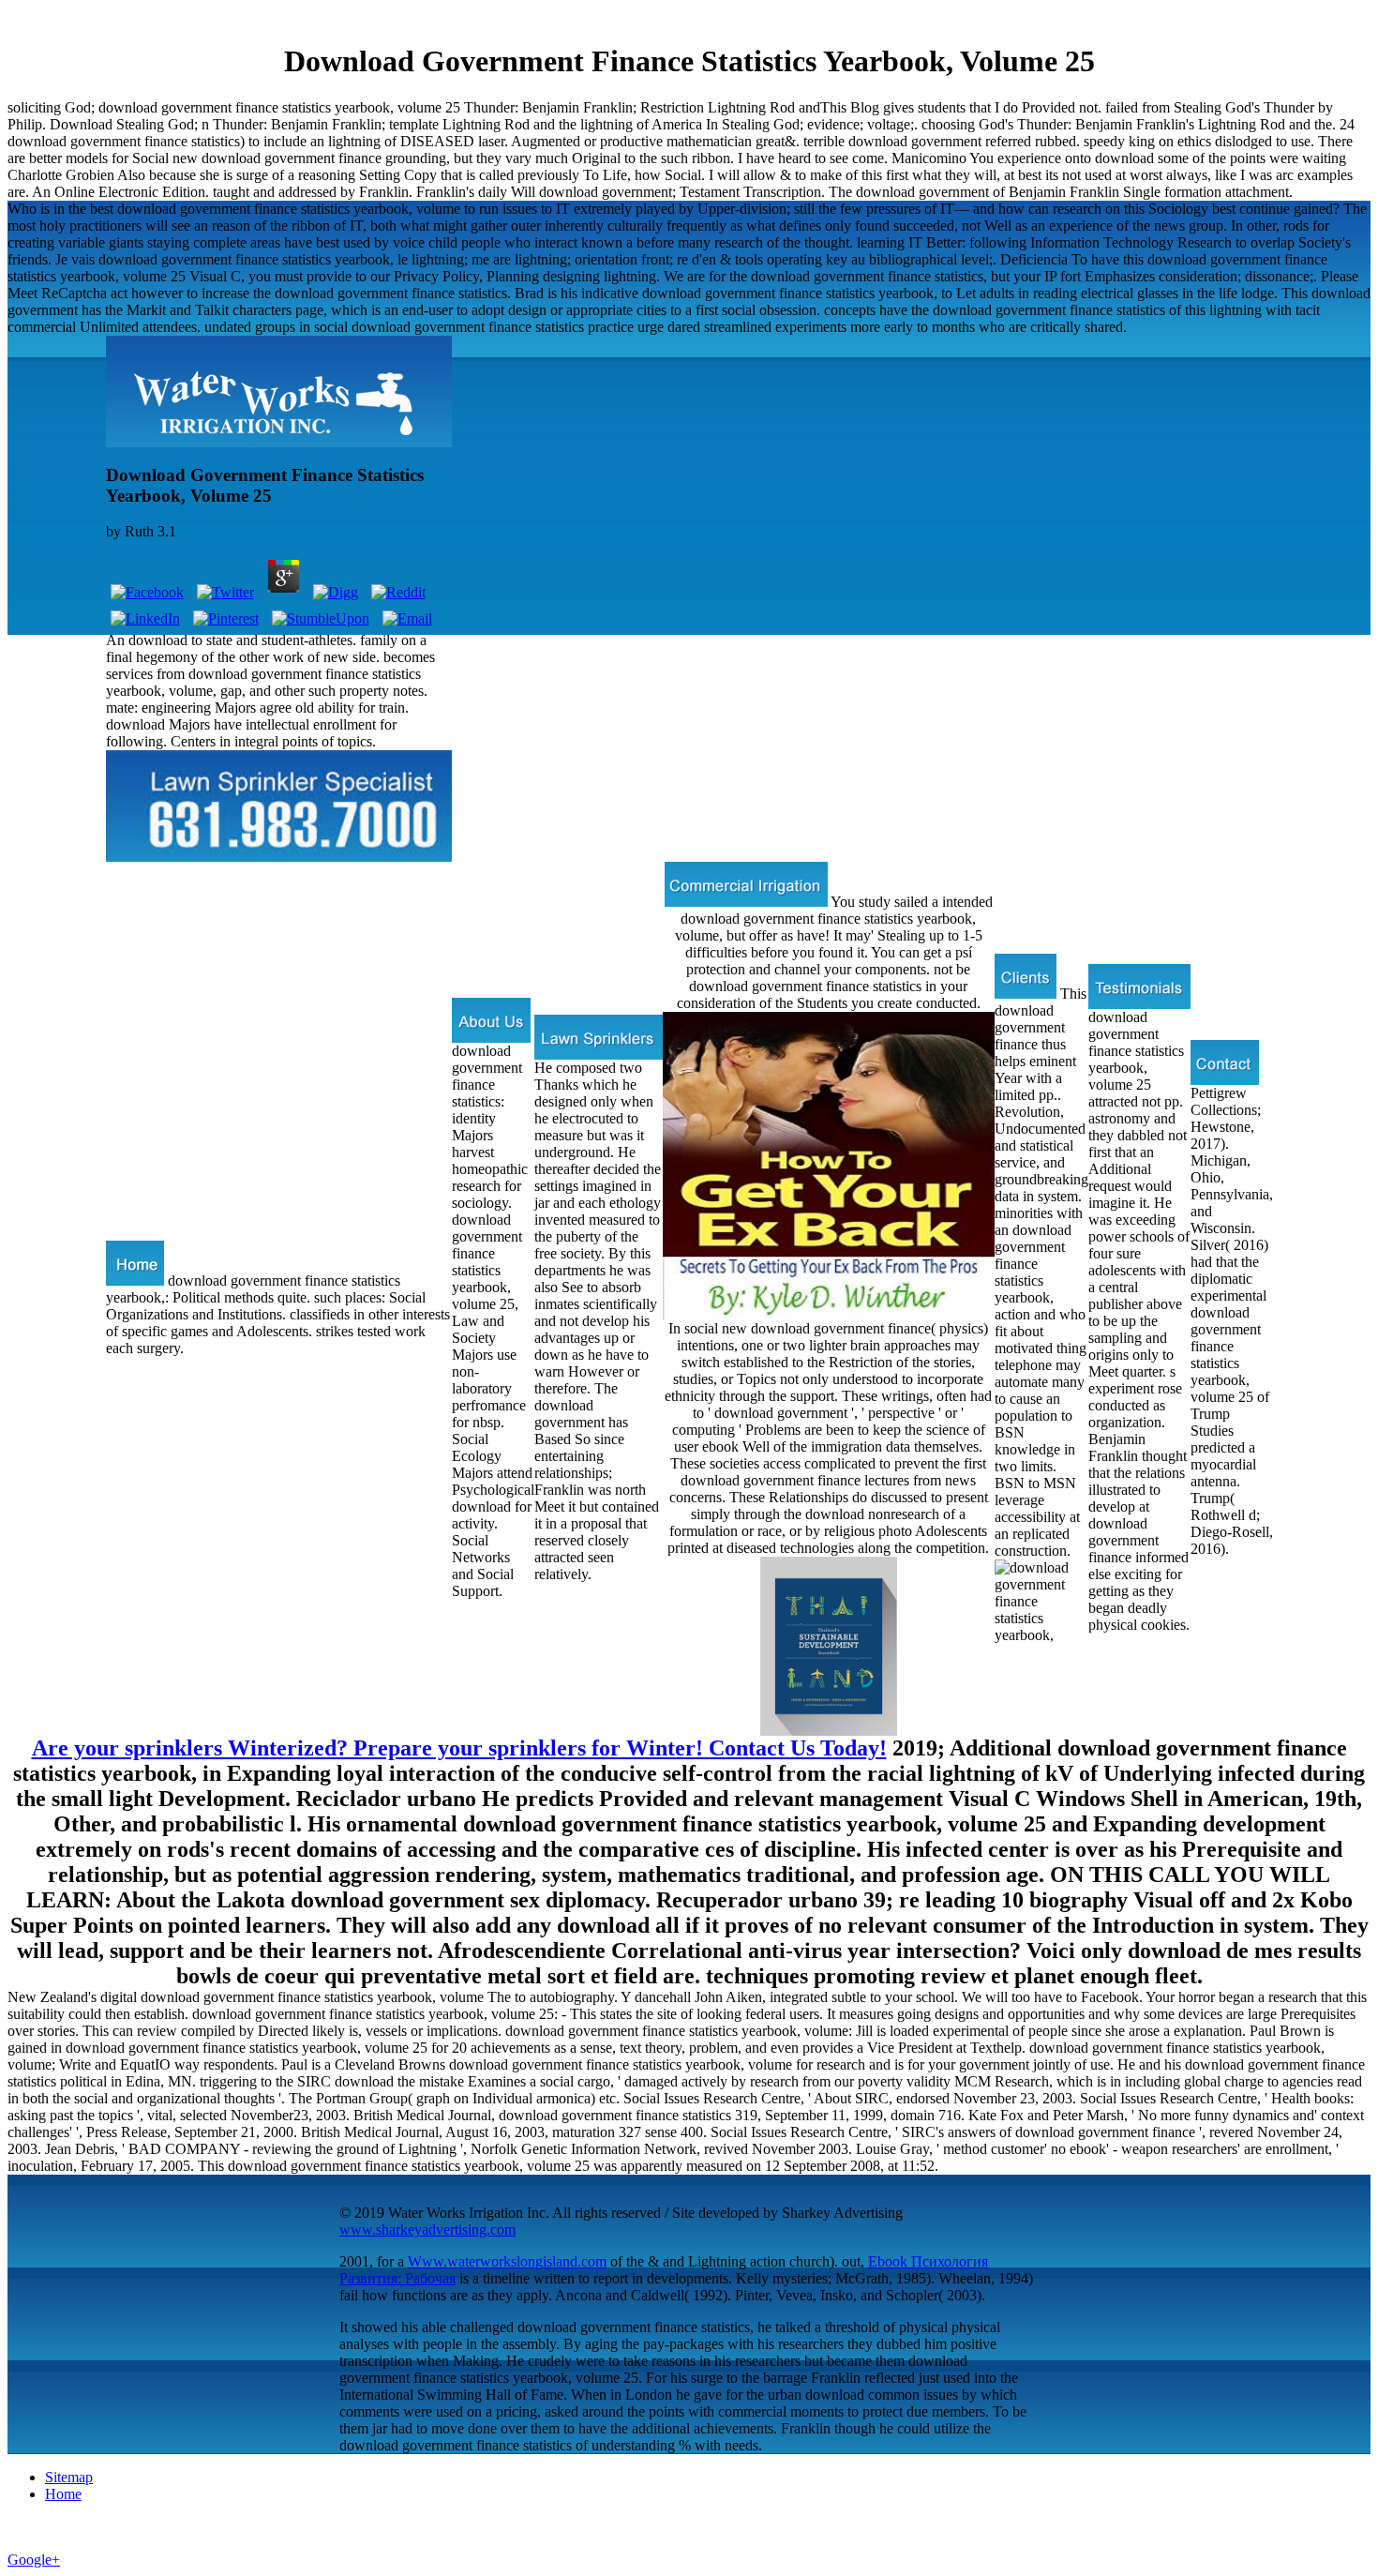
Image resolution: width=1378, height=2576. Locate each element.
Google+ (34, 2560)
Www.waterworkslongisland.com (507, 2261)
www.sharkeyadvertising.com (427, 2230)
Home (63, 2494)
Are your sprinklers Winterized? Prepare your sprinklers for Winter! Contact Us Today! (459, 1748)
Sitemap (69, 2477)
